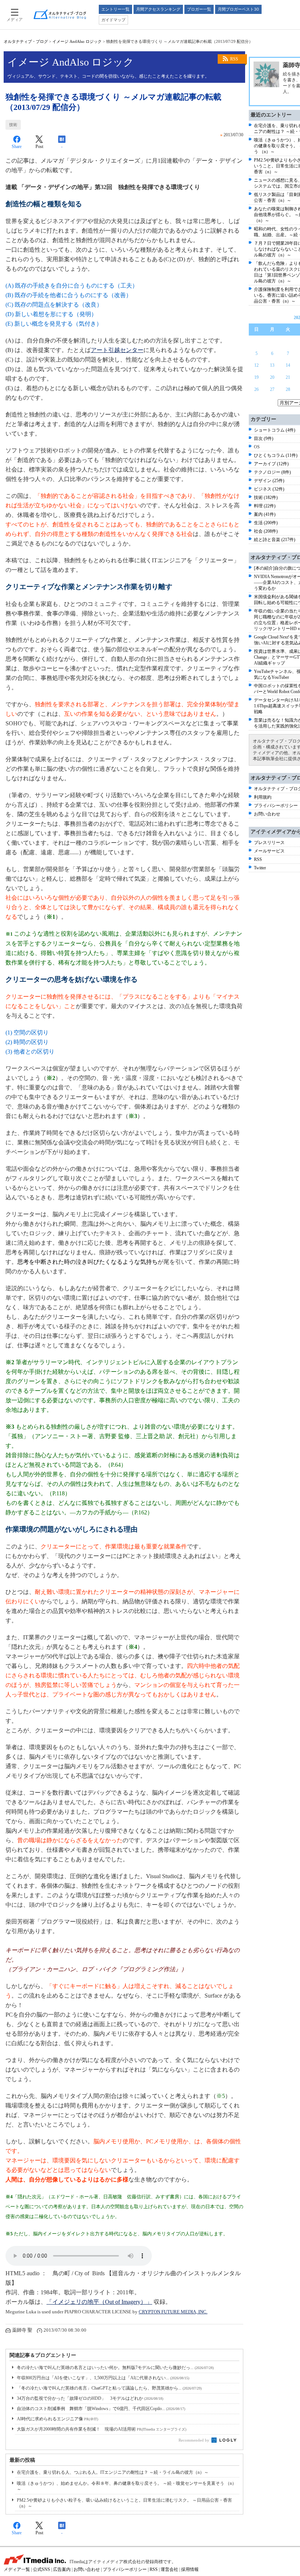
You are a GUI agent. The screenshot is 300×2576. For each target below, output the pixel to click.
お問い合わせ (267, 814)
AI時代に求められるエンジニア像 (57, 2419)
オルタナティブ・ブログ (26, 41)
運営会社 (169, 2569)
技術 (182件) (266, 497)
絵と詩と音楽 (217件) (275, 540)
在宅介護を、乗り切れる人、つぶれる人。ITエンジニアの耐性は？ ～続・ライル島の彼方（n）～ (113, 2472)
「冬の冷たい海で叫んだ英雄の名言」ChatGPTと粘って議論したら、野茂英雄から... (109, 2388)
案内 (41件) (265, 514)
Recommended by (194, 2440)
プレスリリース (269, 843)
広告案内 (62, 2569)
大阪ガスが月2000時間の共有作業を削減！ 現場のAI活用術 (102, 2429)
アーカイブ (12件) (271, 464)
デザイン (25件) (269, 481)
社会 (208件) (266, 531)
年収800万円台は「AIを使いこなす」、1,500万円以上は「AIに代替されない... (103, 2378)
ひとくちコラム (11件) (276, 455)
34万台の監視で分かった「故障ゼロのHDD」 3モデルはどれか (90, 2398)
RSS (234, 59)
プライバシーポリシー (276, 806)
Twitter (260, 868)
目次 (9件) (264, 438)
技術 (13, 125)
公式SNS (42, 2569)
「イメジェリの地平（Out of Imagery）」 (99, 2302)
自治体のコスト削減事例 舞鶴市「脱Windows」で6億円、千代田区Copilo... (101, 2409)
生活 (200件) (266, 523)
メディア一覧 (17, 2569)
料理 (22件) (265, 506)
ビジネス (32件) (269, 489)
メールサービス (269, 851)
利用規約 (263, 797)
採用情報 (190, 2569)
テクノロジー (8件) (272, 472)
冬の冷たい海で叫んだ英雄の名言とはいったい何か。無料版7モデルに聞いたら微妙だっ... (115, 2368)
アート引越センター (117, 350)
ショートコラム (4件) (275, 430)
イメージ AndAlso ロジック (77, 41)
